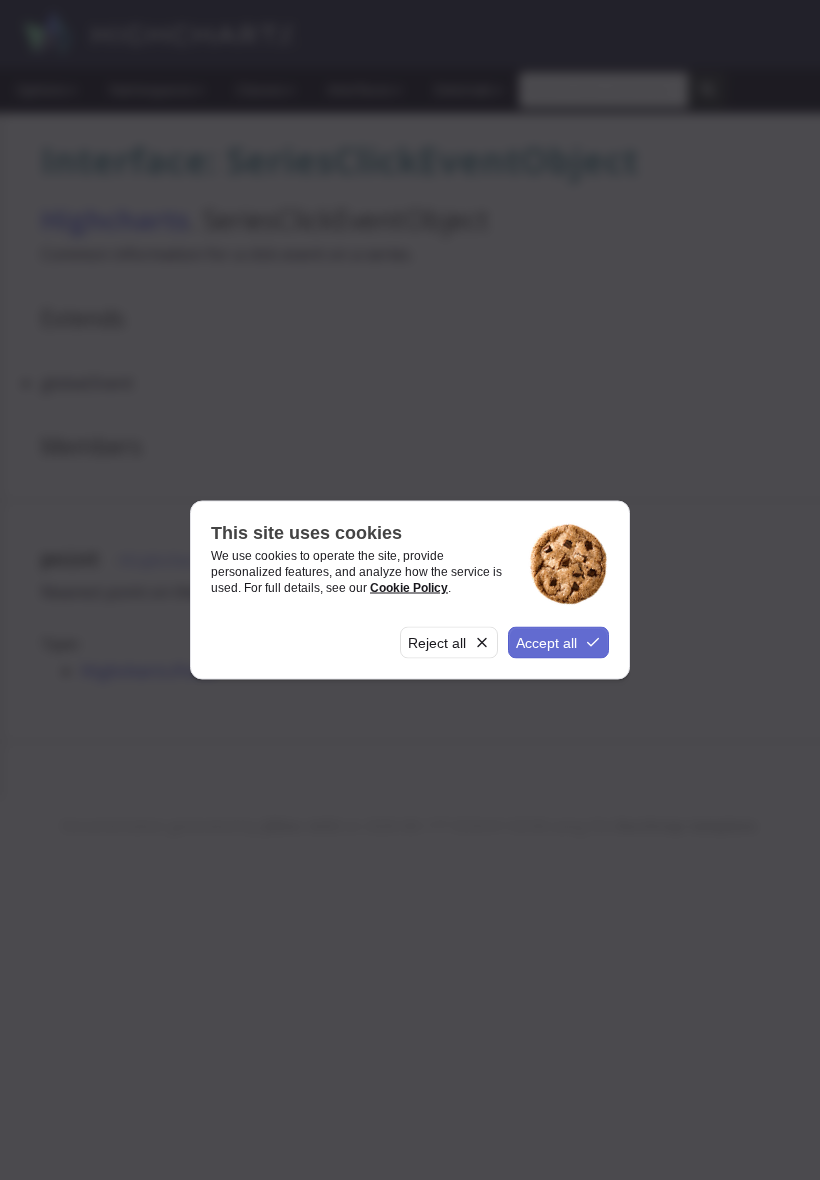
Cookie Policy (409, 587)
